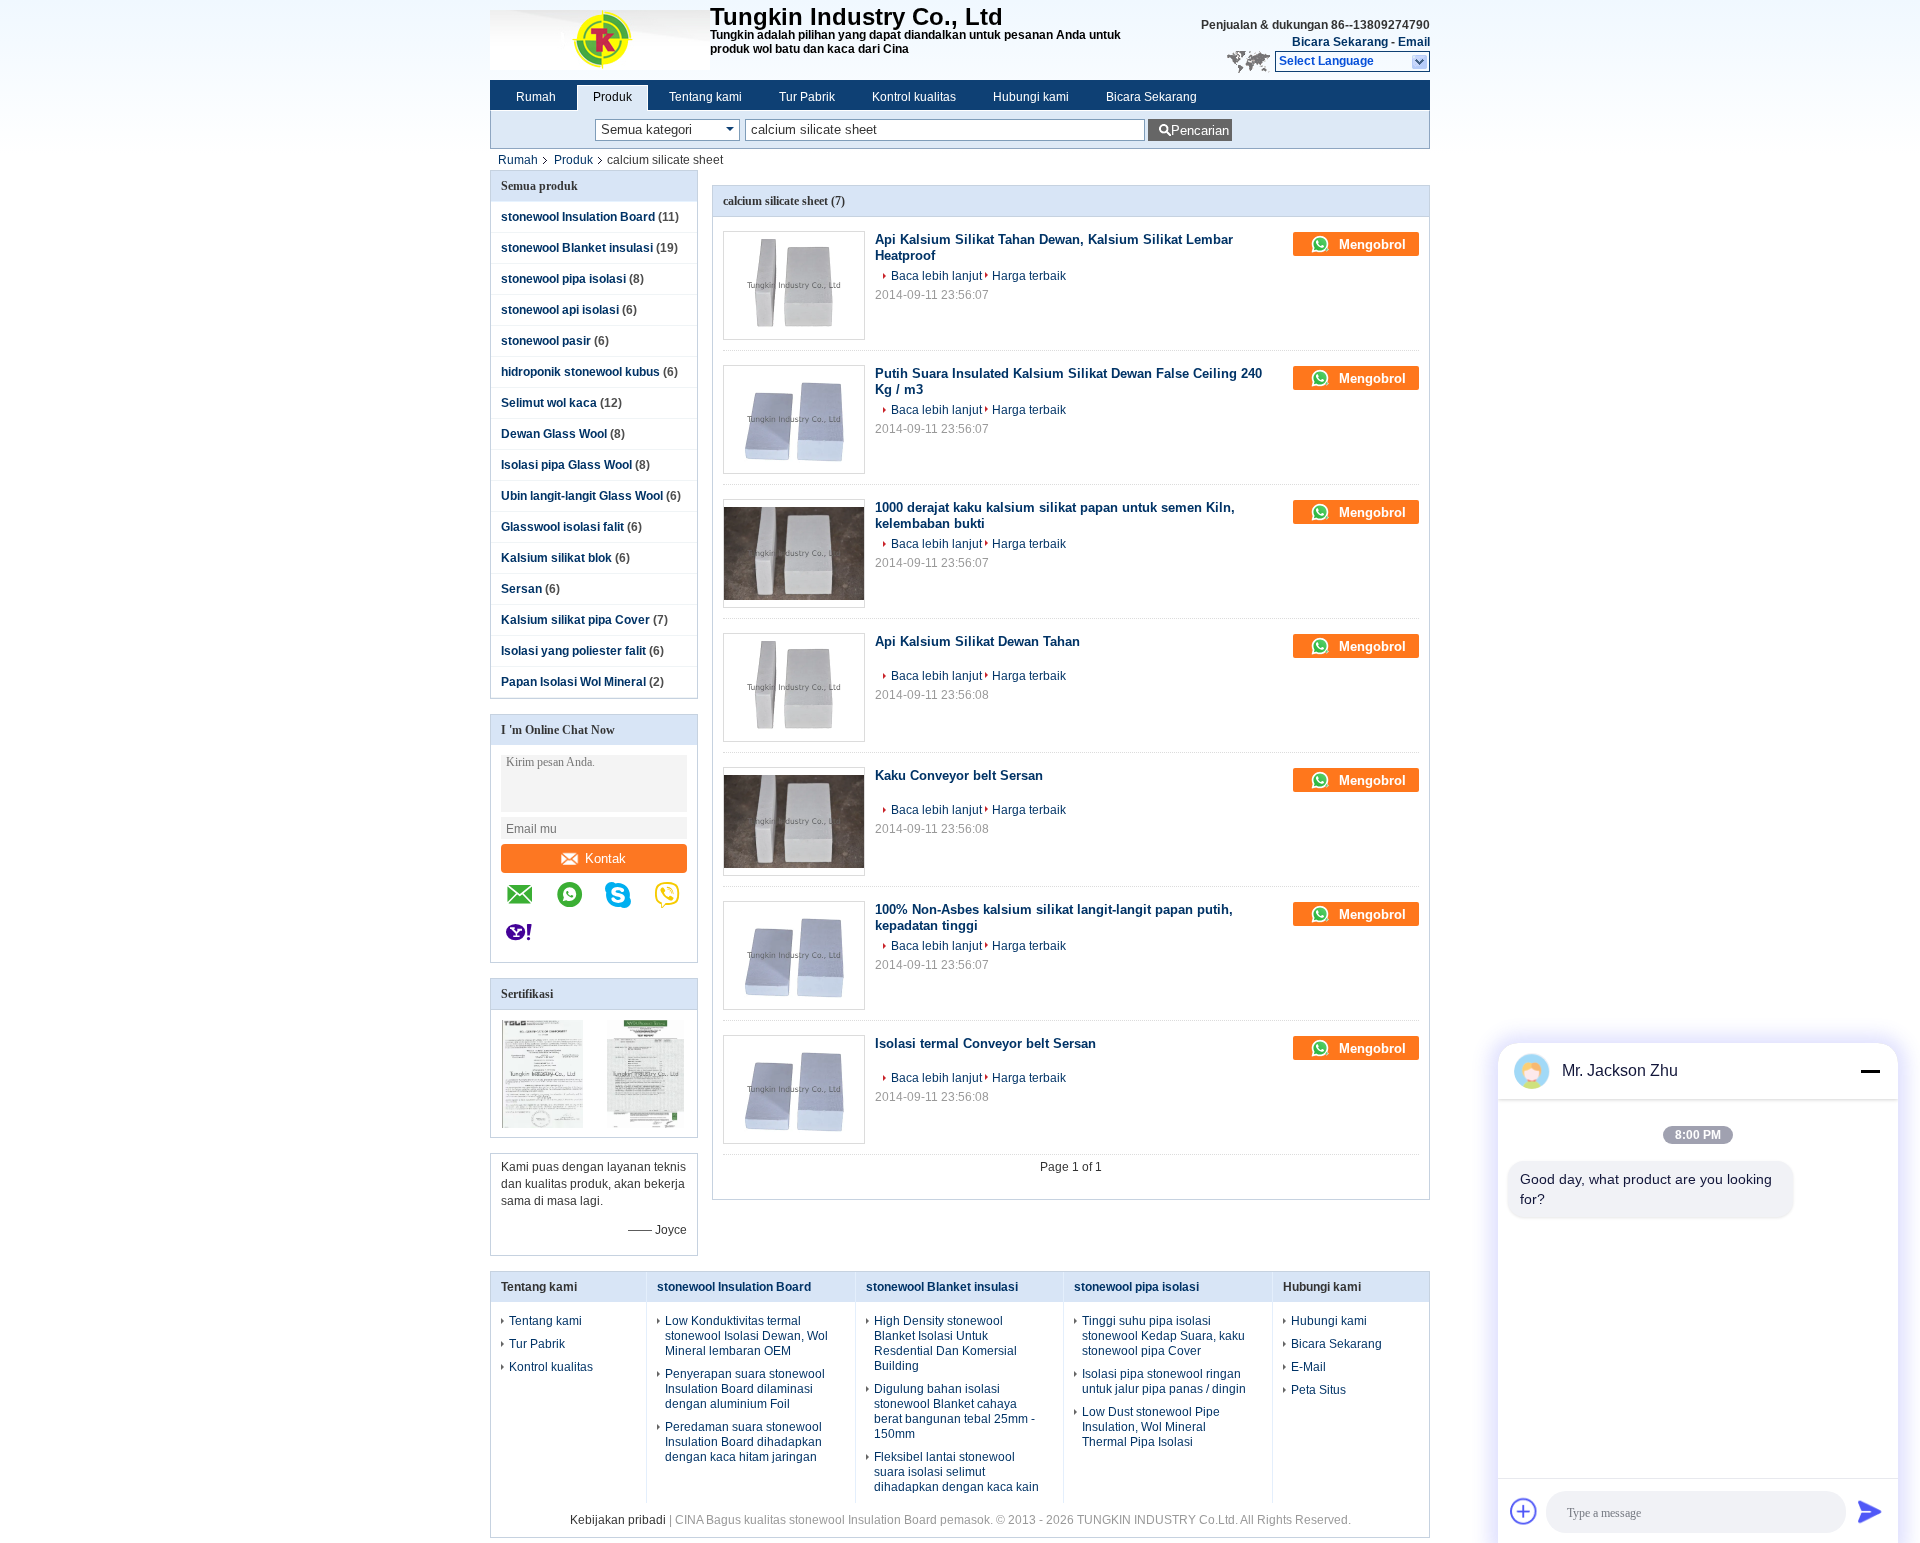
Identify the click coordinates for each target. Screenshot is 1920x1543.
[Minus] (1870, 1071)
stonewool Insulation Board (578, 217)
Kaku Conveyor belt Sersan (959, 775)
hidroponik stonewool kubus (580, 372)
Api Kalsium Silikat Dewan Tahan (977, 641)
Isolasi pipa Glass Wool (566, 465)
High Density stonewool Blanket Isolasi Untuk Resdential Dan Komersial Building (945, 1343)
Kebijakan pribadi (618, 1520)
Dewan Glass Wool (554, 434)
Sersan (521, 589)
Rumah (536, 97)
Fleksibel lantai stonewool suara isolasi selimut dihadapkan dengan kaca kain (956, 1472)
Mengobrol (1370, 244)
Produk (612, 97)
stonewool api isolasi (560, 310)
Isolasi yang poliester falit (573, 651)
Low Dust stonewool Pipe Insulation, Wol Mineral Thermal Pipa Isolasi (1151, 1427)
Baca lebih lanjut (936, 276)
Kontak (605, 858)
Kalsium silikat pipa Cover (575, 620)
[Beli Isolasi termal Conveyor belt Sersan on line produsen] (794, 1089)
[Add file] (1524, 1511)
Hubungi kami (1031, 97)
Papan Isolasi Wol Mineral (573, 682)
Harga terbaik (1029, 276)
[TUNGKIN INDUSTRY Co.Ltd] (600, 40)
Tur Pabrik (807, 97)
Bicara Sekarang (1340, 42)
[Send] (1870, 1511)
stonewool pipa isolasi (563, 279)
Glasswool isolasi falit (562, 527)
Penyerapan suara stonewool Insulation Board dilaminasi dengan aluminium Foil (745, 1389)
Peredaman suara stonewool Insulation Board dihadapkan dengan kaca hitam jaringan (743, 1442)
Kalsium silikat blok (556, 558)
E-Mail (1308, 1367)
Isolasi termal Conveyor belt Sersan (985, 1043)
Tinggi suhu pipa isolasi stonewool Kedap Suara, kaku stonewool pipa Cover (1163, 1336)
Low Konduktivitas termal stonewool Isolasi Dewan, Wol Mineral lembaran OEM (746, 1336)
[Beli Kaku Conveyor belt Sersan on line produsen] (794, 821)
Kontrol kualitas (914, 97)
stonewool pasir (546, 341)
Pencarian (1200, 130)
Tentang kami (705, 97)
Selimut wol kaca (549, 403)
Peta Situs (1318, 1390)
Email (1414, 42)
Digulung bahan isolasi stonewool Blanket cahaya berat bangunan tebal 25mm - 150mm (954, 1411)
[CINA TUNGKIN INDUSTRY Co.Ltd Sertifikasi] (542, 1124)
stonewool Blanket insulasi (577, 248)
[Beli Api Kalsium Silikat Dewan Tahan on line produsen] (794, 687)
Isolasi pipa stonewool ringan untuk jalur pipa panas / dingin (1164, 1381)
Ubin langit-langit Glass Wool (582, 496)
